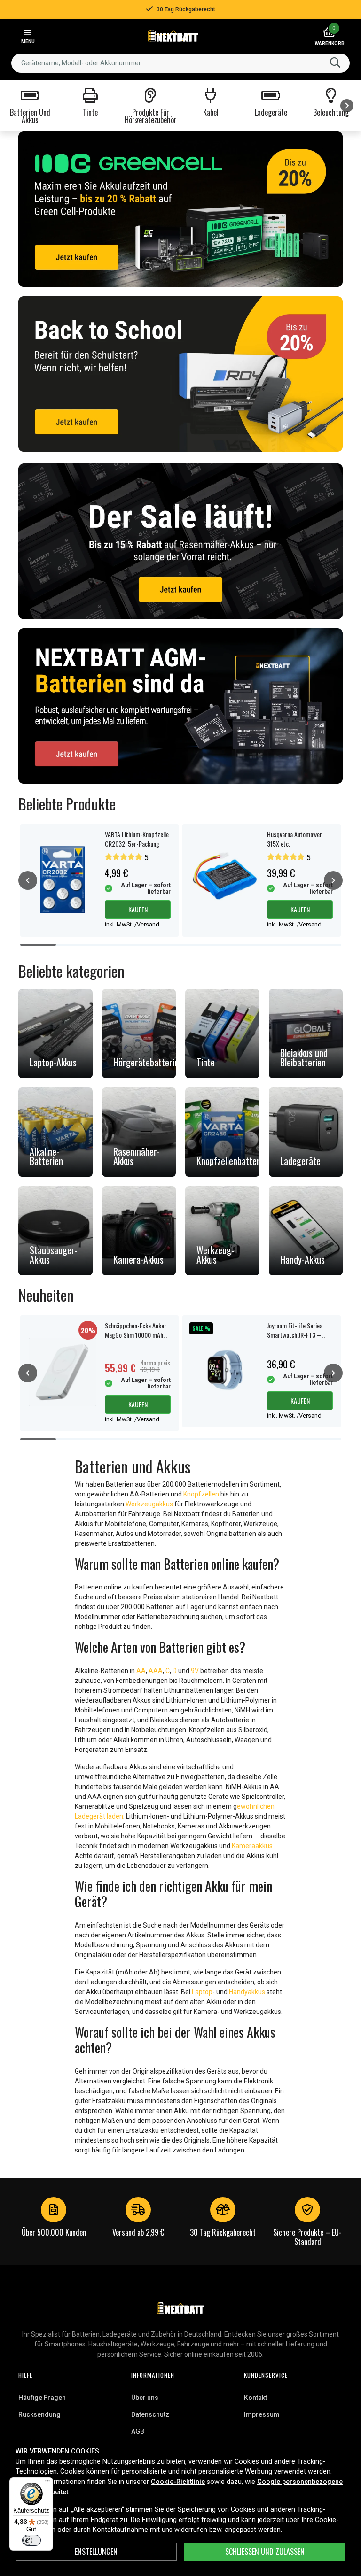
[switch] (31, 2540)
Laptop (202, 1992)
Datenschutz (150, 2414)
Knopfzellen (201, 1494)
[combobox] (180, 63)
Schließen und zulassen (265, 2552)
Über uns (145, 2398)
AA (141, 1671)
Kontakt (255, 2398)
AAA (156, 1671)
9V (195, 1671)
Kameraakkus (252, 1846)
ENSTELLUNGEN (96, 2552)
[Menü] (47, 2483)
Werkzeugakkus (149, 1504)
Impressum (262, 2414)
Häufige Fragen (42, 2398)
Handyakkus (247, 1992)
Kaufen (138, 909)
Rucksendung (39, 2414)
